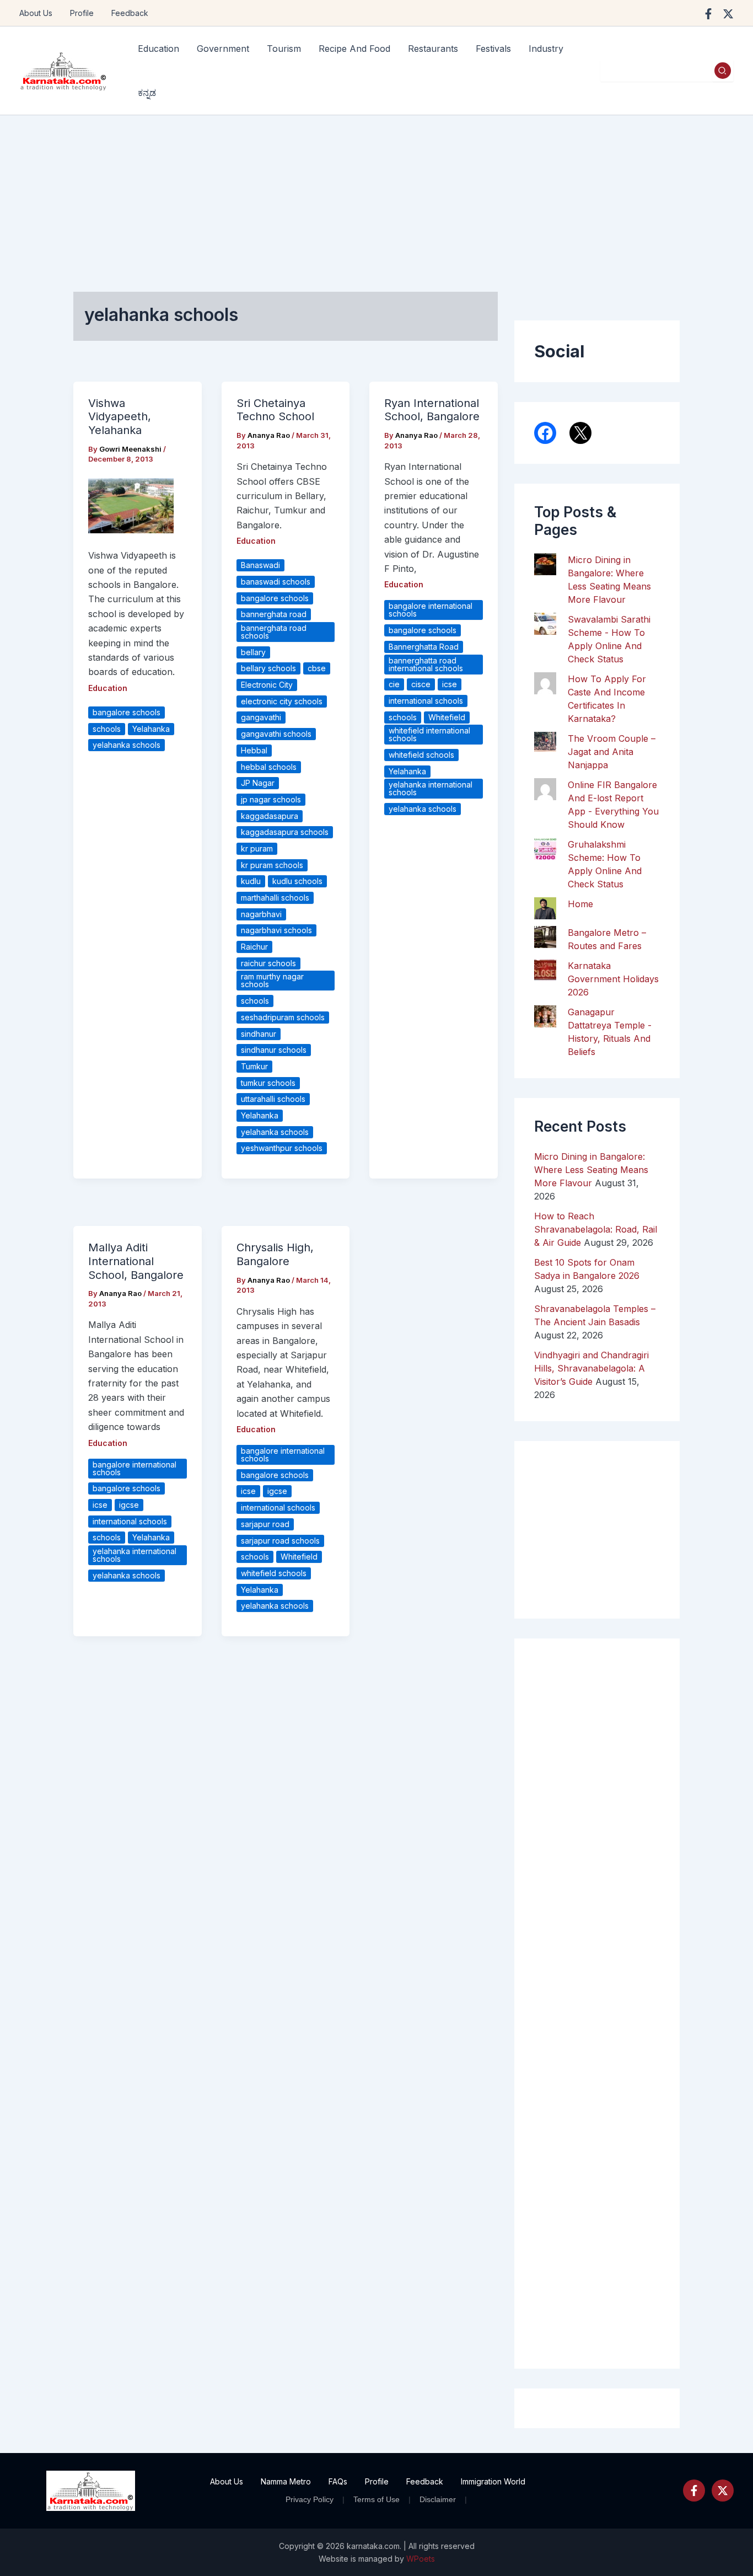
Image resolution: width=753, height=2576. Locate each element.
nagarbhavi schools (276, 930)
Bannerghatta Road (424, 647)
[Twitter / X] (728, 14)
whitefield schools (421, 755)
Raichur (254, 947)
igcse (129, 1505)
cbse (317, 668)
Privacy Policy (310, 2499)
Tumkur (254, 1066)
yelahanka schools (127, 745)
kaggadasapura (270, 816)
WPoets (421, 2559)
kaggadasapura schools (285, 832)
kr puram (257, 848)
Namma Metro (286, 2481)
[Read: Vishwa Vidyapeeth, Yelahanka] (131, 505)
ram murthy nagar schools (272, 980)
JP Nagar (258, 783)
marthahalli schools (275, 898)
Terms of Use (376, 2499)
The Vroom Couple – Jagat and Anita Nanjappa (612, 752)
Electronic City (267, 685)
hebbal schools (269, 767)
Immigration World (493, 2481)
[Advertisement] (376, 198)
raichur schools (268, 963)
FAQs (338, 2481)
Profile (82, 13)
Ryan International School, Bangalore (432, 410)
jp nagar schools (271, 799)
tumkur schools (268, 1083)
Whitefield (447, 717)
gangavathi (261, 717)
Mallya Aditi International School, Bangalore (136, 1261)
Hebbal (254, 750)
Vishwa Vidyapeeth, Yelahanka (120, 417)
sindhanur (259, 1034)
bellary (253, 652)
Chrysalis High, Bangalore (275, 1254)
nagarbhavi (261, 914)
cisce (421, 684)
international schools (426, 701)
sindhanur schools (274, 1050)
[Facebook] (708, 14)
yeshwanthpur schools (282, 1148)
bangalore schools (127, 712)
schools (107, 729)
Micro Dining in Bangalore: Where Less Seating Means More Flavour (591, 1170)
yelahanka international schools (431, 788)
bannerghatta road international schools (426, 664)
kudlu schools (297, 881)
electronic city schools (282, 701)
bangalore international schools (431, 610)
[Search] (723, 71)
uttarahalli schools (273, 1099)
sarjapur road (265, 1524)
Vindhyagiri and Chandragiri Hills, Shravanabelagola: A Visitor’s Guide (591, 1368)
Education (108, 688)
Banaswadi (260, 565)
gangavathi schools (276, 734)
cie (394, 684)
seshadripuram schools (283, 1017)
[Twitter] (723, 2491)
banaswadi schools (276, 582)
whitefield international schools (429, 734)
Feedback (130, 13)
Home (580, 904)
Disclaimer (438, 2499)
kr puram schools (272, 865)
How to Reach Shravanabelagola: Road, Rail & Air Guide (596, 1229)
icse (450, 684)
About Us (36, 13)
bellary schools (268, 668)
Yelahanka (151, 729)
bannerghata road (274, 614)
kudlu (251, 881)
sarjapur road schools (280, 1541)
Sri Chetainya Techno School (275, 410)
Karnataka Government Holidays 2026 (613, 979)
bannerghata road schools (274, 632)
